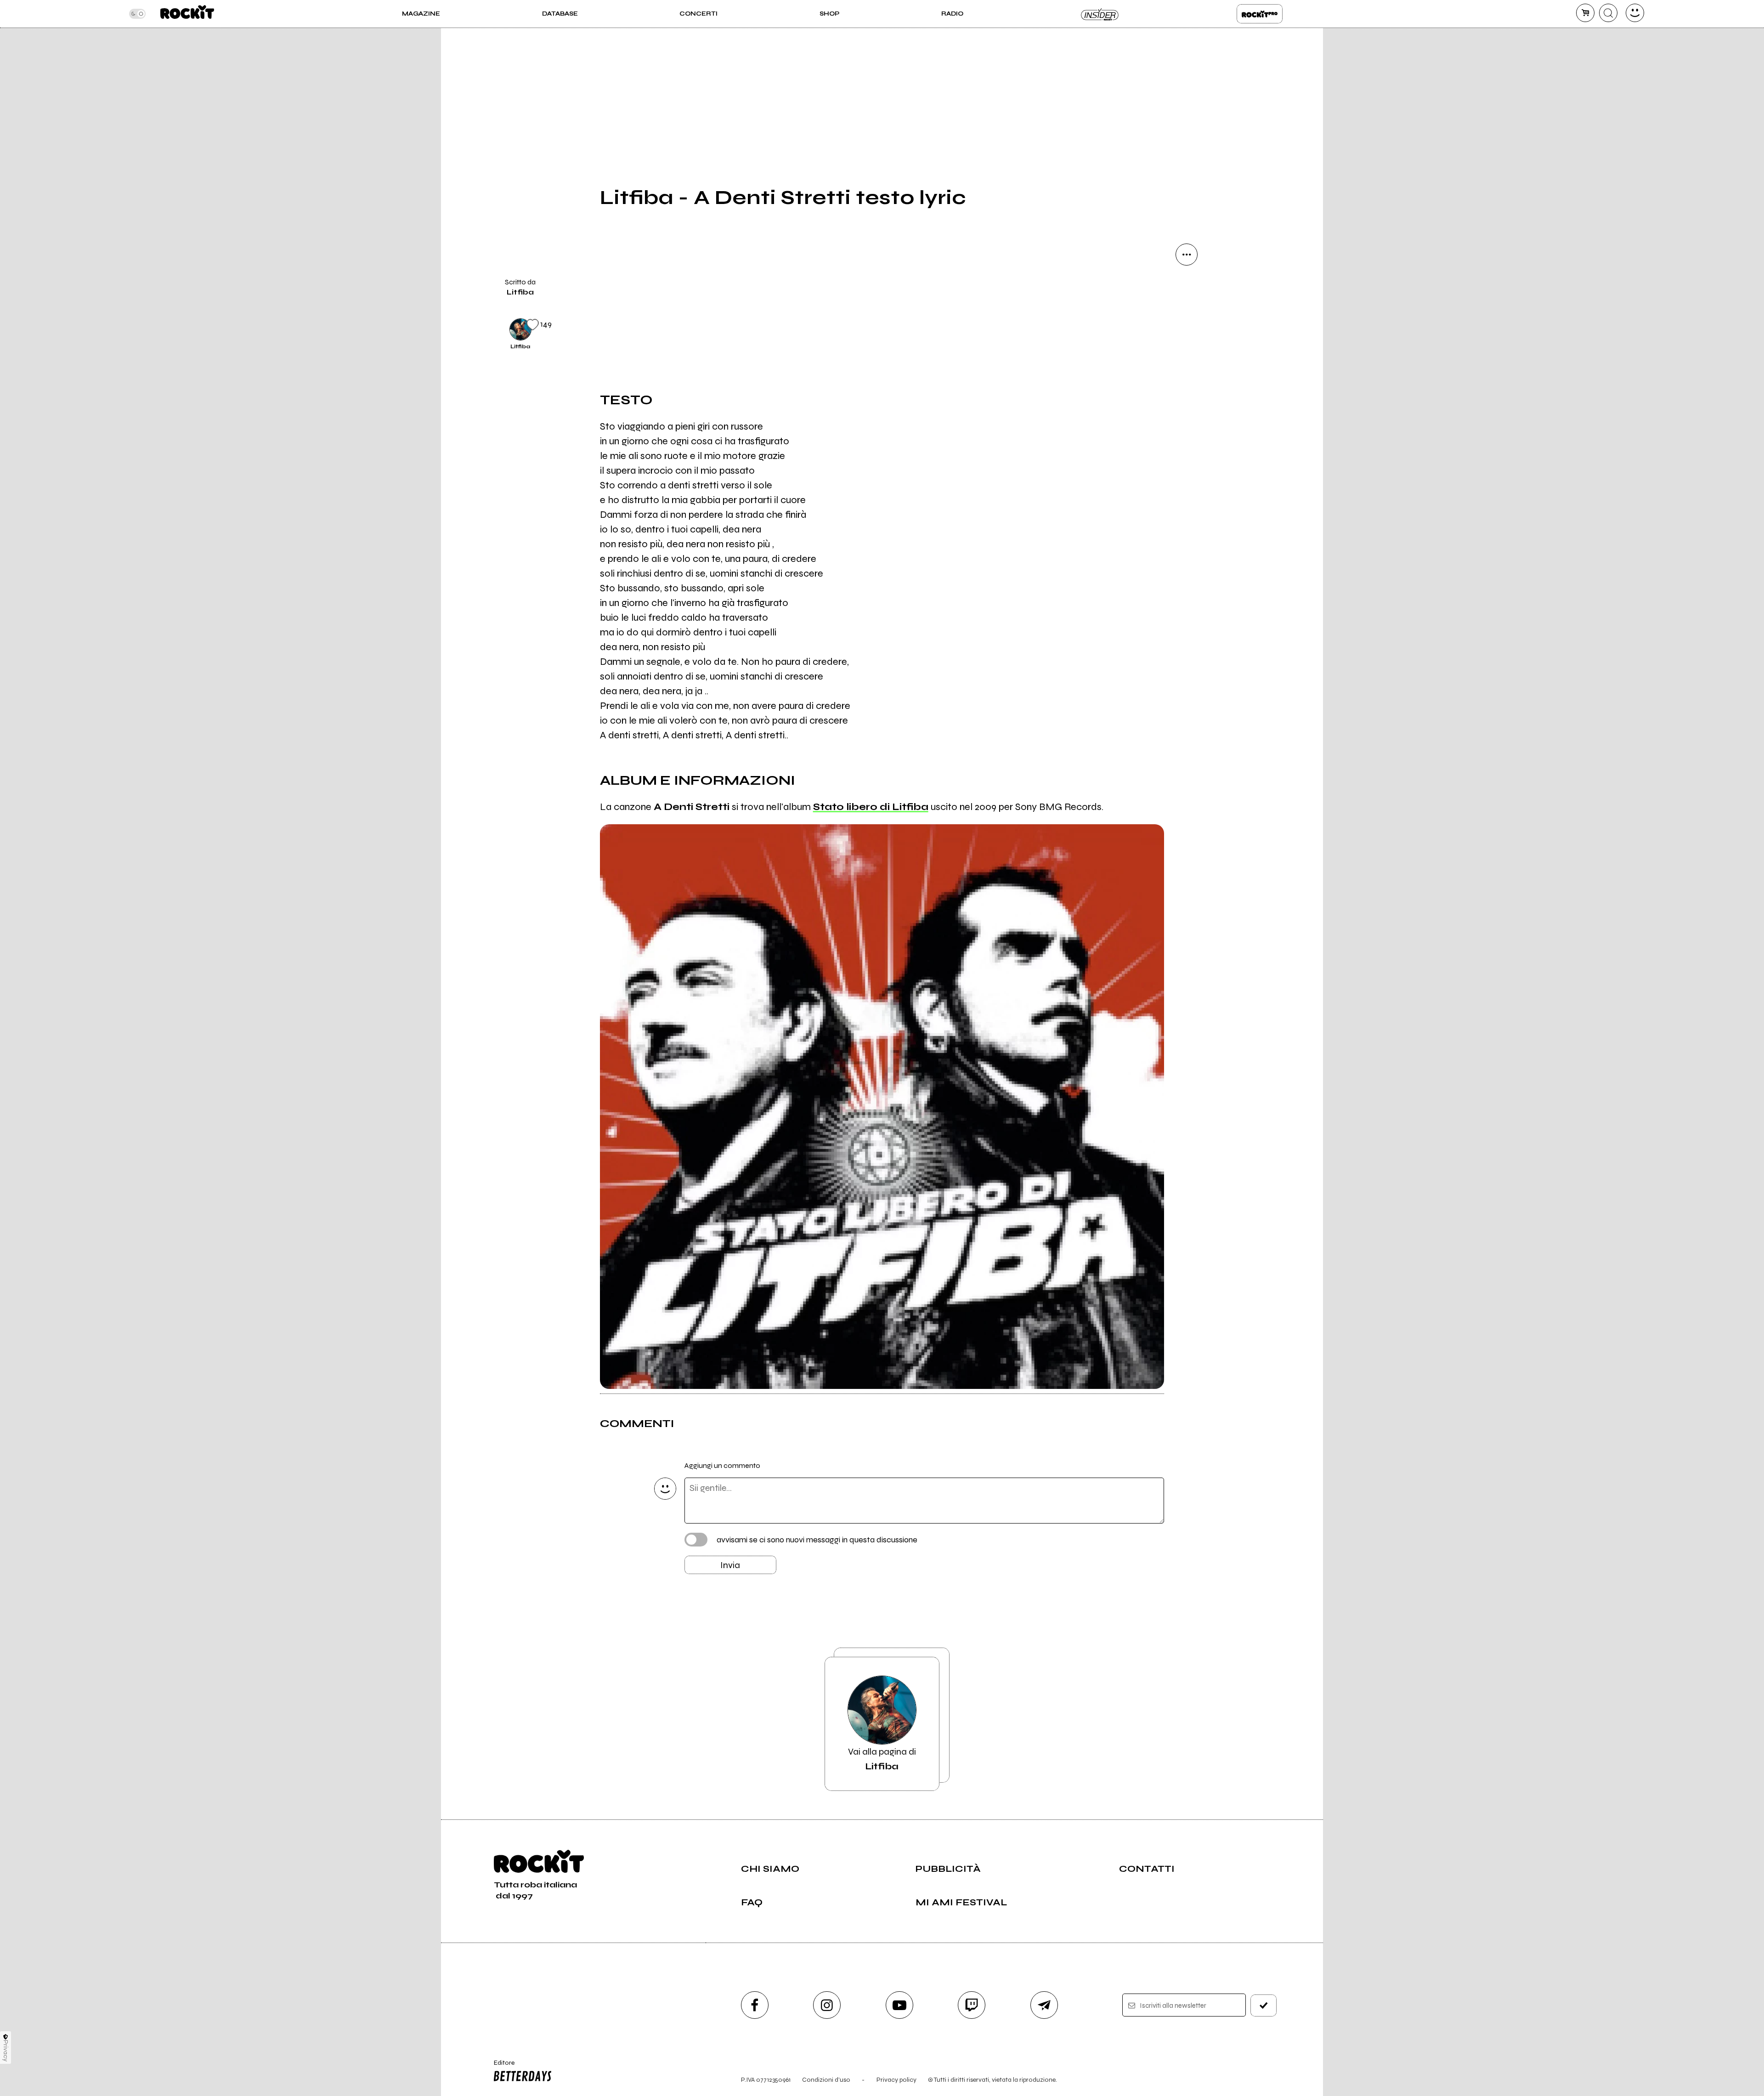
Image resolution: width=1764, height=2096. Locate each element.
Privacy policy (896, 2080)
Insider (1100, 14)
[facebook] (1187, 380)
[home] (187, 14)
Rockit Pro (1260, 14)
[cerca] (1608, 13)
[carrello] (1585, 13)
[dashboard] (1635, 13)
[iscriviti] (1264, 2005)
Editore (500, 2067)
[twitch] (972, 2005)
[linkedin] (1187, 411)
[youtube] (899, 2005)
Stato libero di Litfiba (871, 807)
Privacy (6, 2051)
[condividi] (1187, 255)
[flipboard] (1187, 317)
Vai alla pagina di (882, 1759)
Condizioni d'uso (826, 2080)
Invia (730, 1565)
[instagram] (827, 2005)
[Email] (1187, 286)
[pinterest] (1187, 442)
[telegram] (1044, 2005)
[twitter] (1187, 348)
